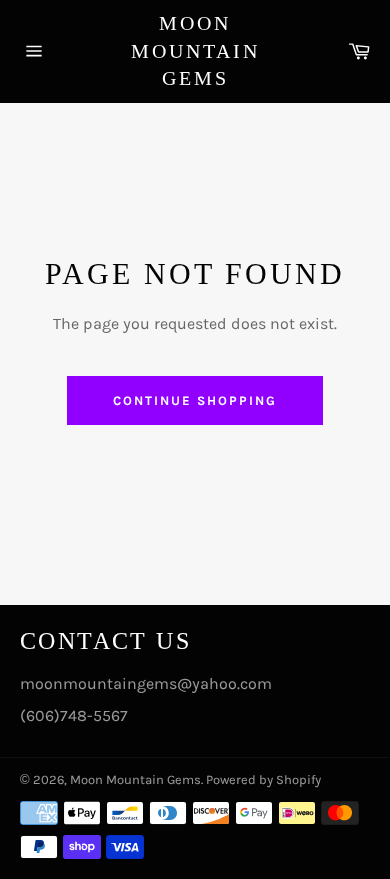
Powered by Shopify (263, 779)
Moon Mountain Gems (195, 50)
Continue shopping (194, 400)
